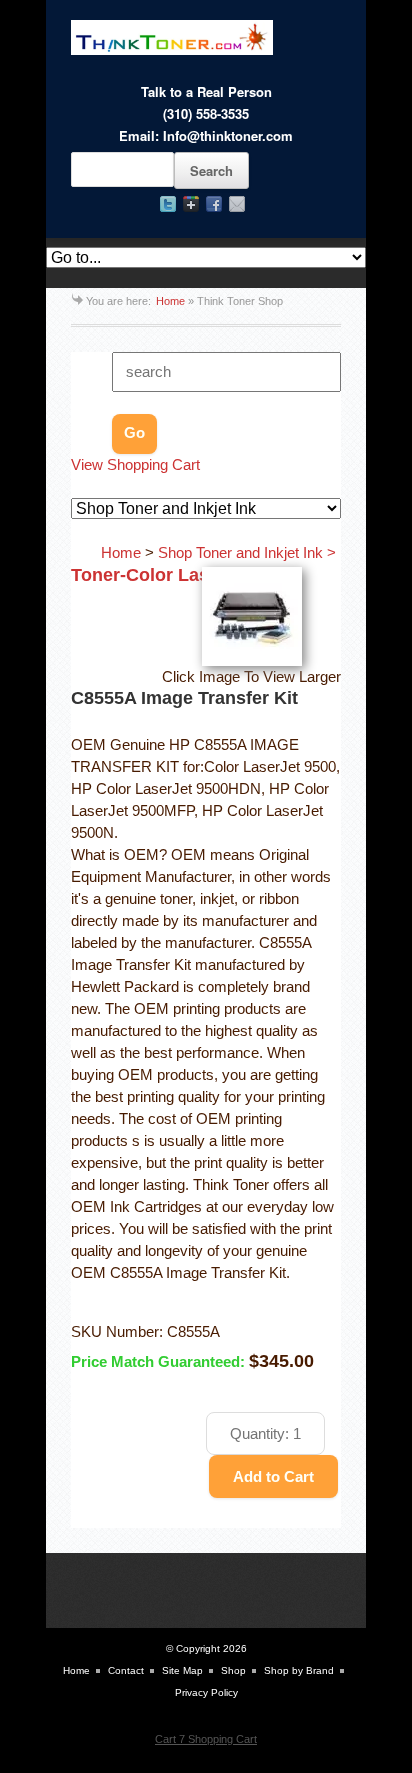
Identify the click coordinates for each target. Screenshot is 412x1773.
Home (170, 301)
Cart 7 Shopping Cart (206, 1739)
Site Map (182, 1670)
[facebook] (214, 204)
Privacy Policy (206, 1692)
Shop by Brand (299, 1670)
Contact (126, 1670)
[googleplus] (191, 204)
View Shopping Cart (135, 465)
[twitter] (168, 204)
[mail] (237, 204)
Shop (233, 1670)
